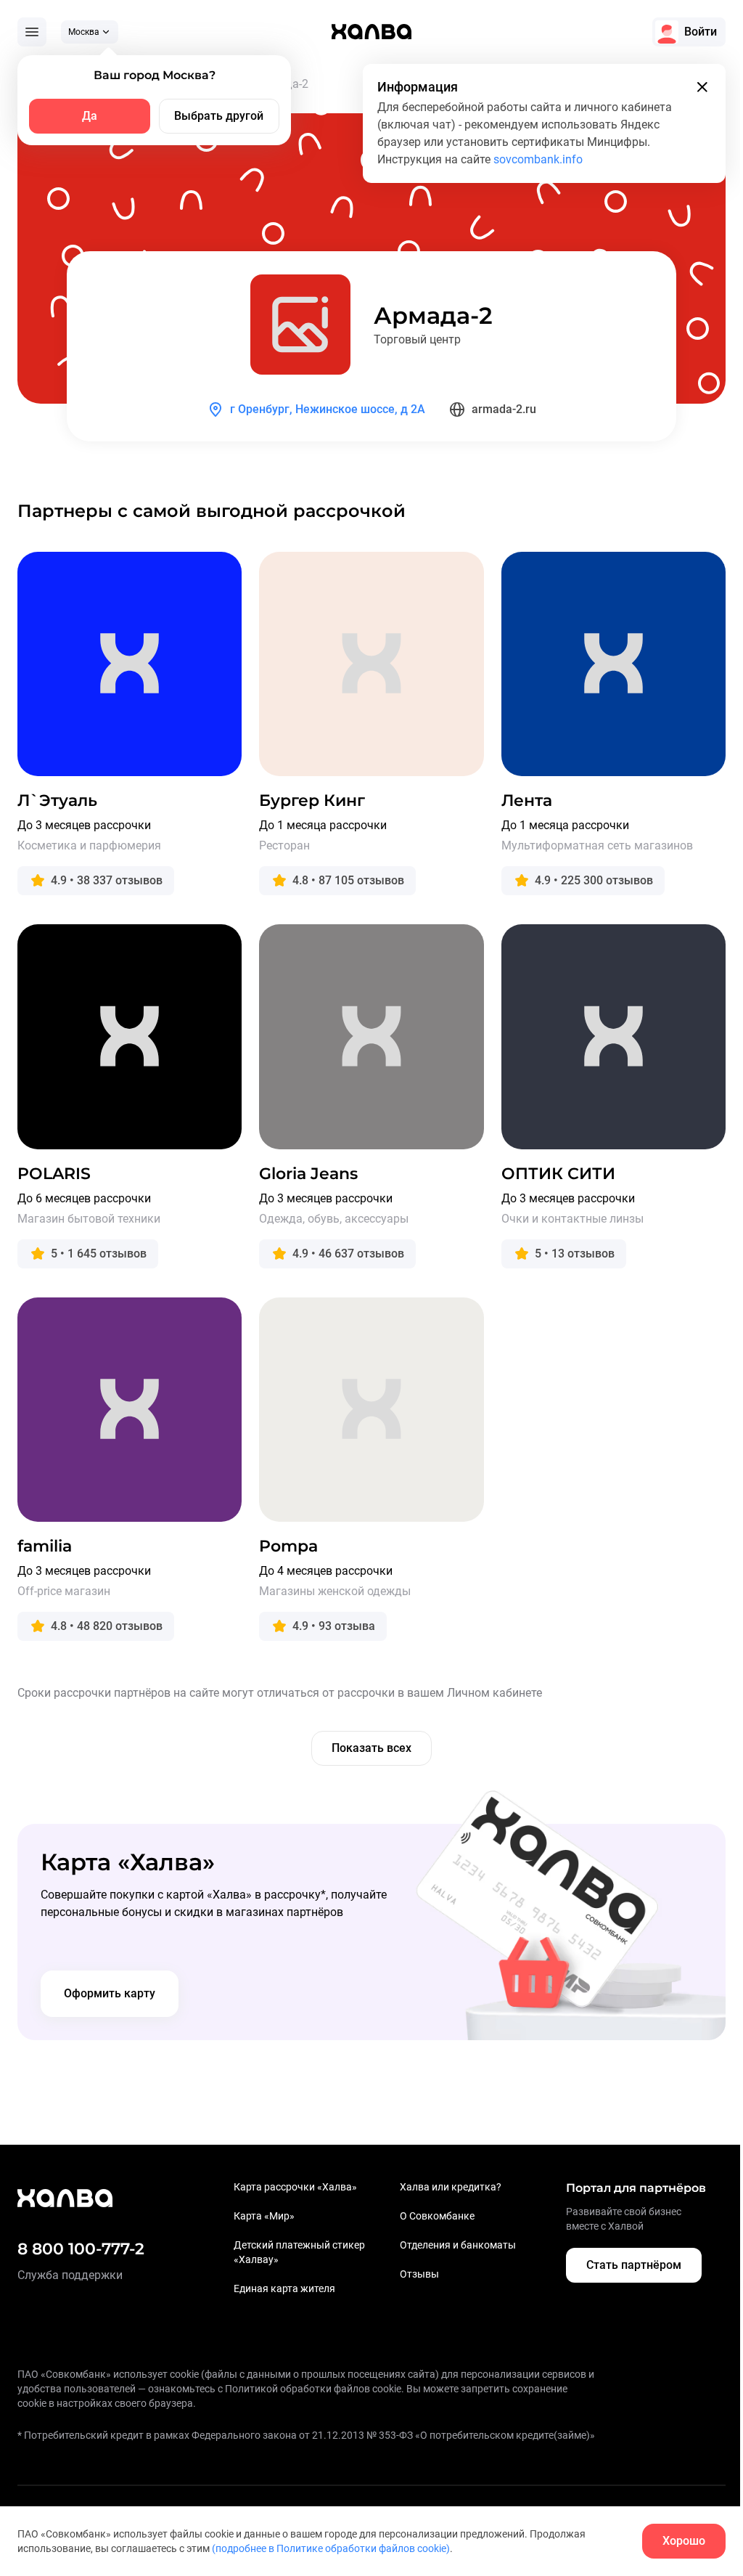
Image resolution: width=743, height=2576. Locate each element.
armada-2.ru (504, 409)
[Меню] (32, 32)
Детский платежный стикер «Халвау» (299, 2252)
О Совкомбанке (437, 2216)
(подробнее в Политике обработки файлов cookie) (331, 2548)
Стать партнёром (634, 2265)
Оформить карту (110, 1993)
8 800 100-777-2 (81, 2249)
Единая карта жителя (284, 2288)
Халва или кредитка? (451, 2187)
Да (90, 116)
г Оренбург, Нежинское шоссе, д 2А (328, 409)
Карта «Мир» (264, 2216)
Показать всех (371, 1748)
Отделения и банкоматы (458, 2245)
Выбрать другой (219, 116)
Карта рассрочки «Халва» (295, 2187)
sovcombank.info (538, 159)
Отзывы (419, 2274)
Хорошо (684, 2541)
